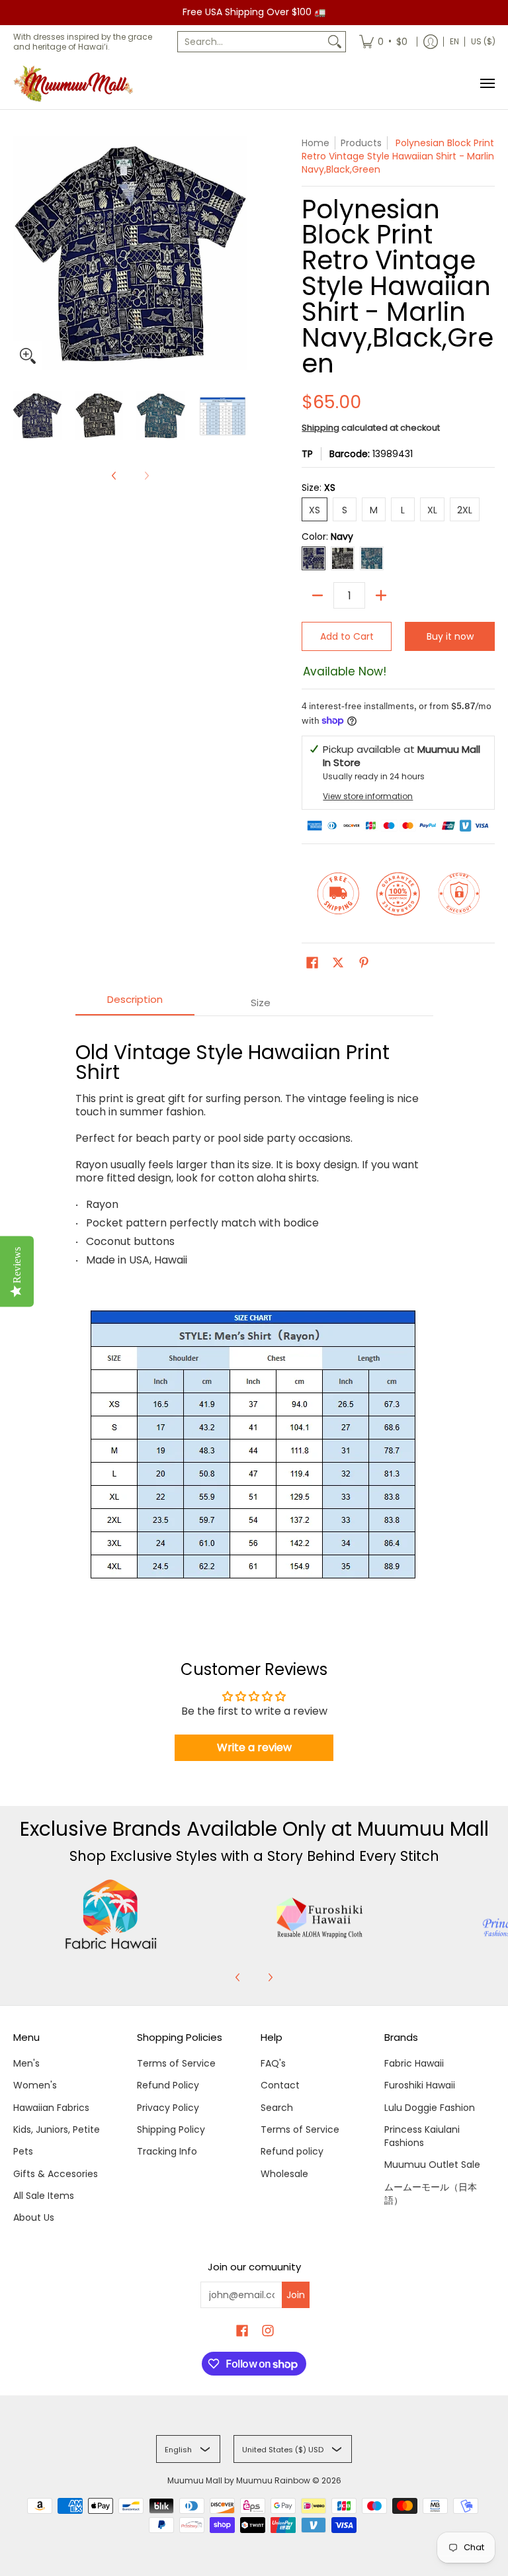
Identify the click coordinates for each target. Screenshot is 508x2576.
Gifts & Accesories (56, 2174)
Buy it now (450, 636)
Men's (26, 2063)
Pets (23, 2151)
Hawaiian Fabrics (51, 2108)
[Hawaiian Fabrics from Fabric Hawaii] (111, 1914)
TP (307, 454)
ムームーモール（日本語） (431, 2194)
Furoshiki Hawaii (420, 2085)
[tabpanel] (254, 1316)
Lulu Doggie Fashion (430, 2108)
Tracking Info (167, 2151)
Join (296, 2295)
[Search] (335, 42)
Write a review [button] (254, 1747)
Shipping (320, 428)
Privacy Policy (168, 2108)
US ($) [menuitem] (483, 41)
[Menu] (487, 84)
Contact (280, 2085)
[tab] (135, 1003)
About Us (34, 2217)
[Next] (270, 1977)
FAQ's (273, 2063)
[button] (312, 963)
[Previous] (114, 476)
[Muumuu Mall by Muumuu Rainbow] (76, 84)
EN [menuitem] (454, 41)
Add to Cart (347, 636)
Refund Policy (168, 2085)
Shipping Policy (171, 2129)
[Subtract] (317, 595)
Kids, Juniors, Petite (57, 2129)
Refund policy (292, 2151)
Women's (35, 2085)
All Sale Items (44, 2196)
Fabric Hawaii (414, 2063)
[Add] (381, 595)
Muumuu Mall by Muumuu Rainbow (239, 2480)
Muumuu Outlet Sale (432, 2165)
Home (316, 143)
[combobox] (251, 42)
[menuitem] (383, 42)
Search (277, 2108)
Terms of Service (176, 2063)
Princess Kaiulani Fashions (422, 2136)
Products (361, 143)
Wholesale (284, 2174)
